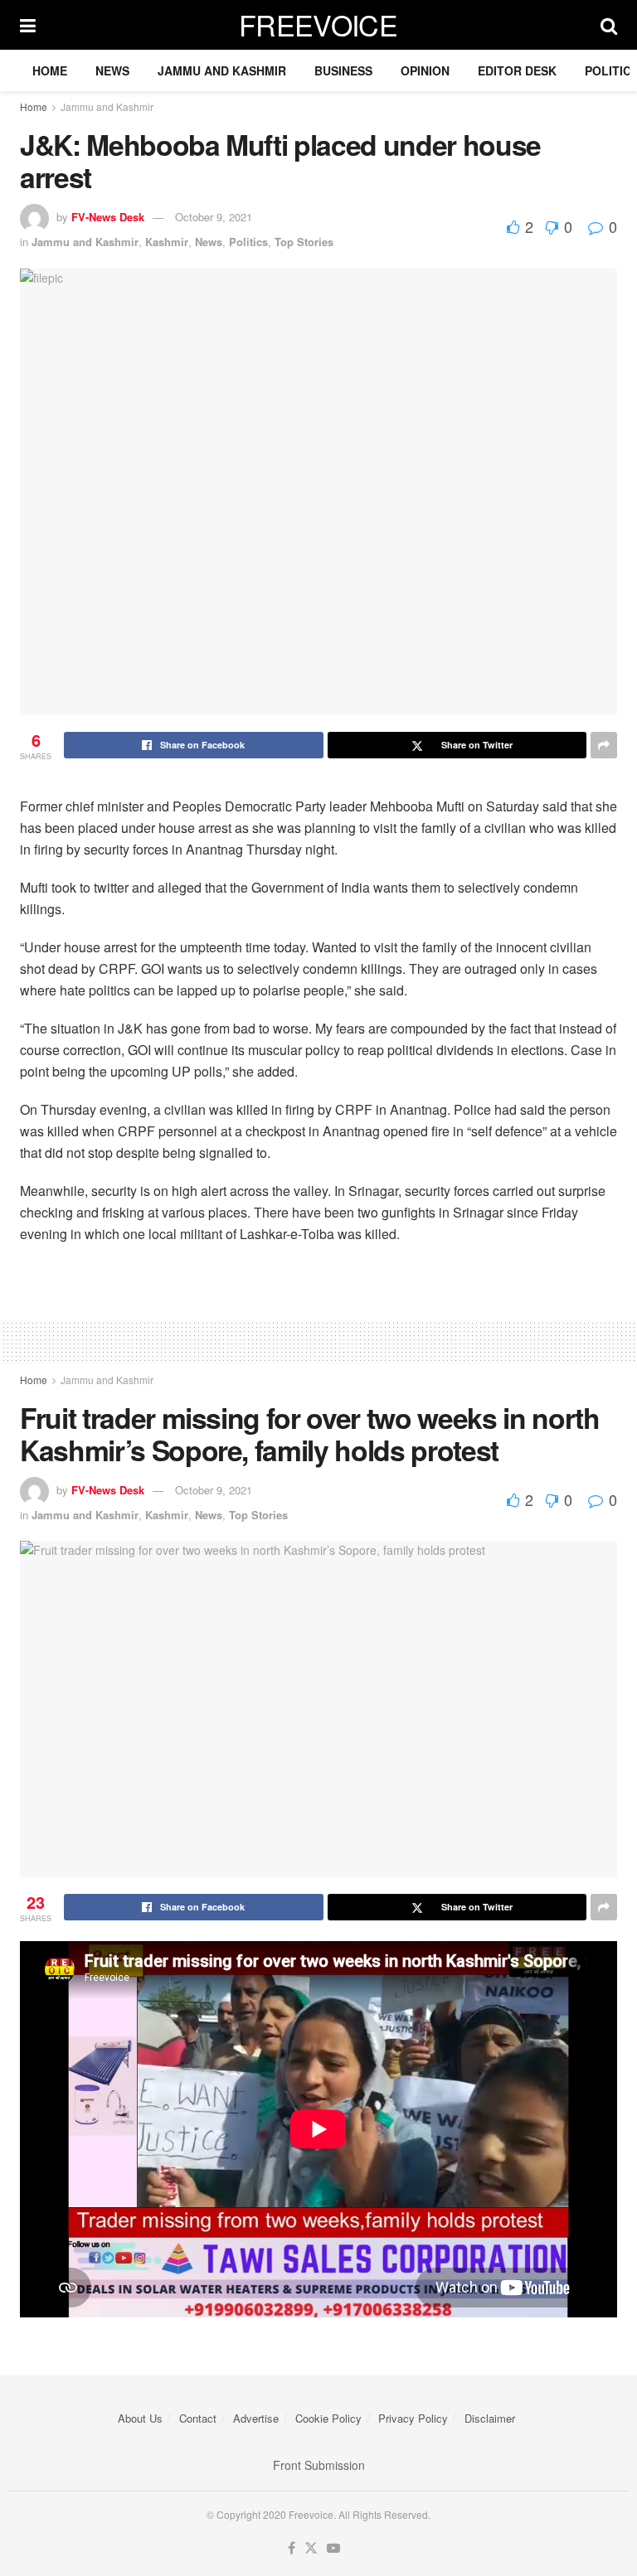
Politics (248, 242)
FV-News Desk (108, 217)
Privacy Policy (413, 2418)
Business (343, 70)
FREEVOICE (318, 25)
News (112, 70)
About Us (140, 2418)
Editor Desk (517, 70)
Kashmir (167, 242)
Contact (198, 2418)
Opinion (425, 70)
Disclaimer (490, 2418)
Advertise (256, 2418)
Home (50, 70)
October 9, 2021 (214, 217)
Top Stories (304, 242)
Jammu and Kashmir (222, 70)
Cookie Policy (328, 2418)
